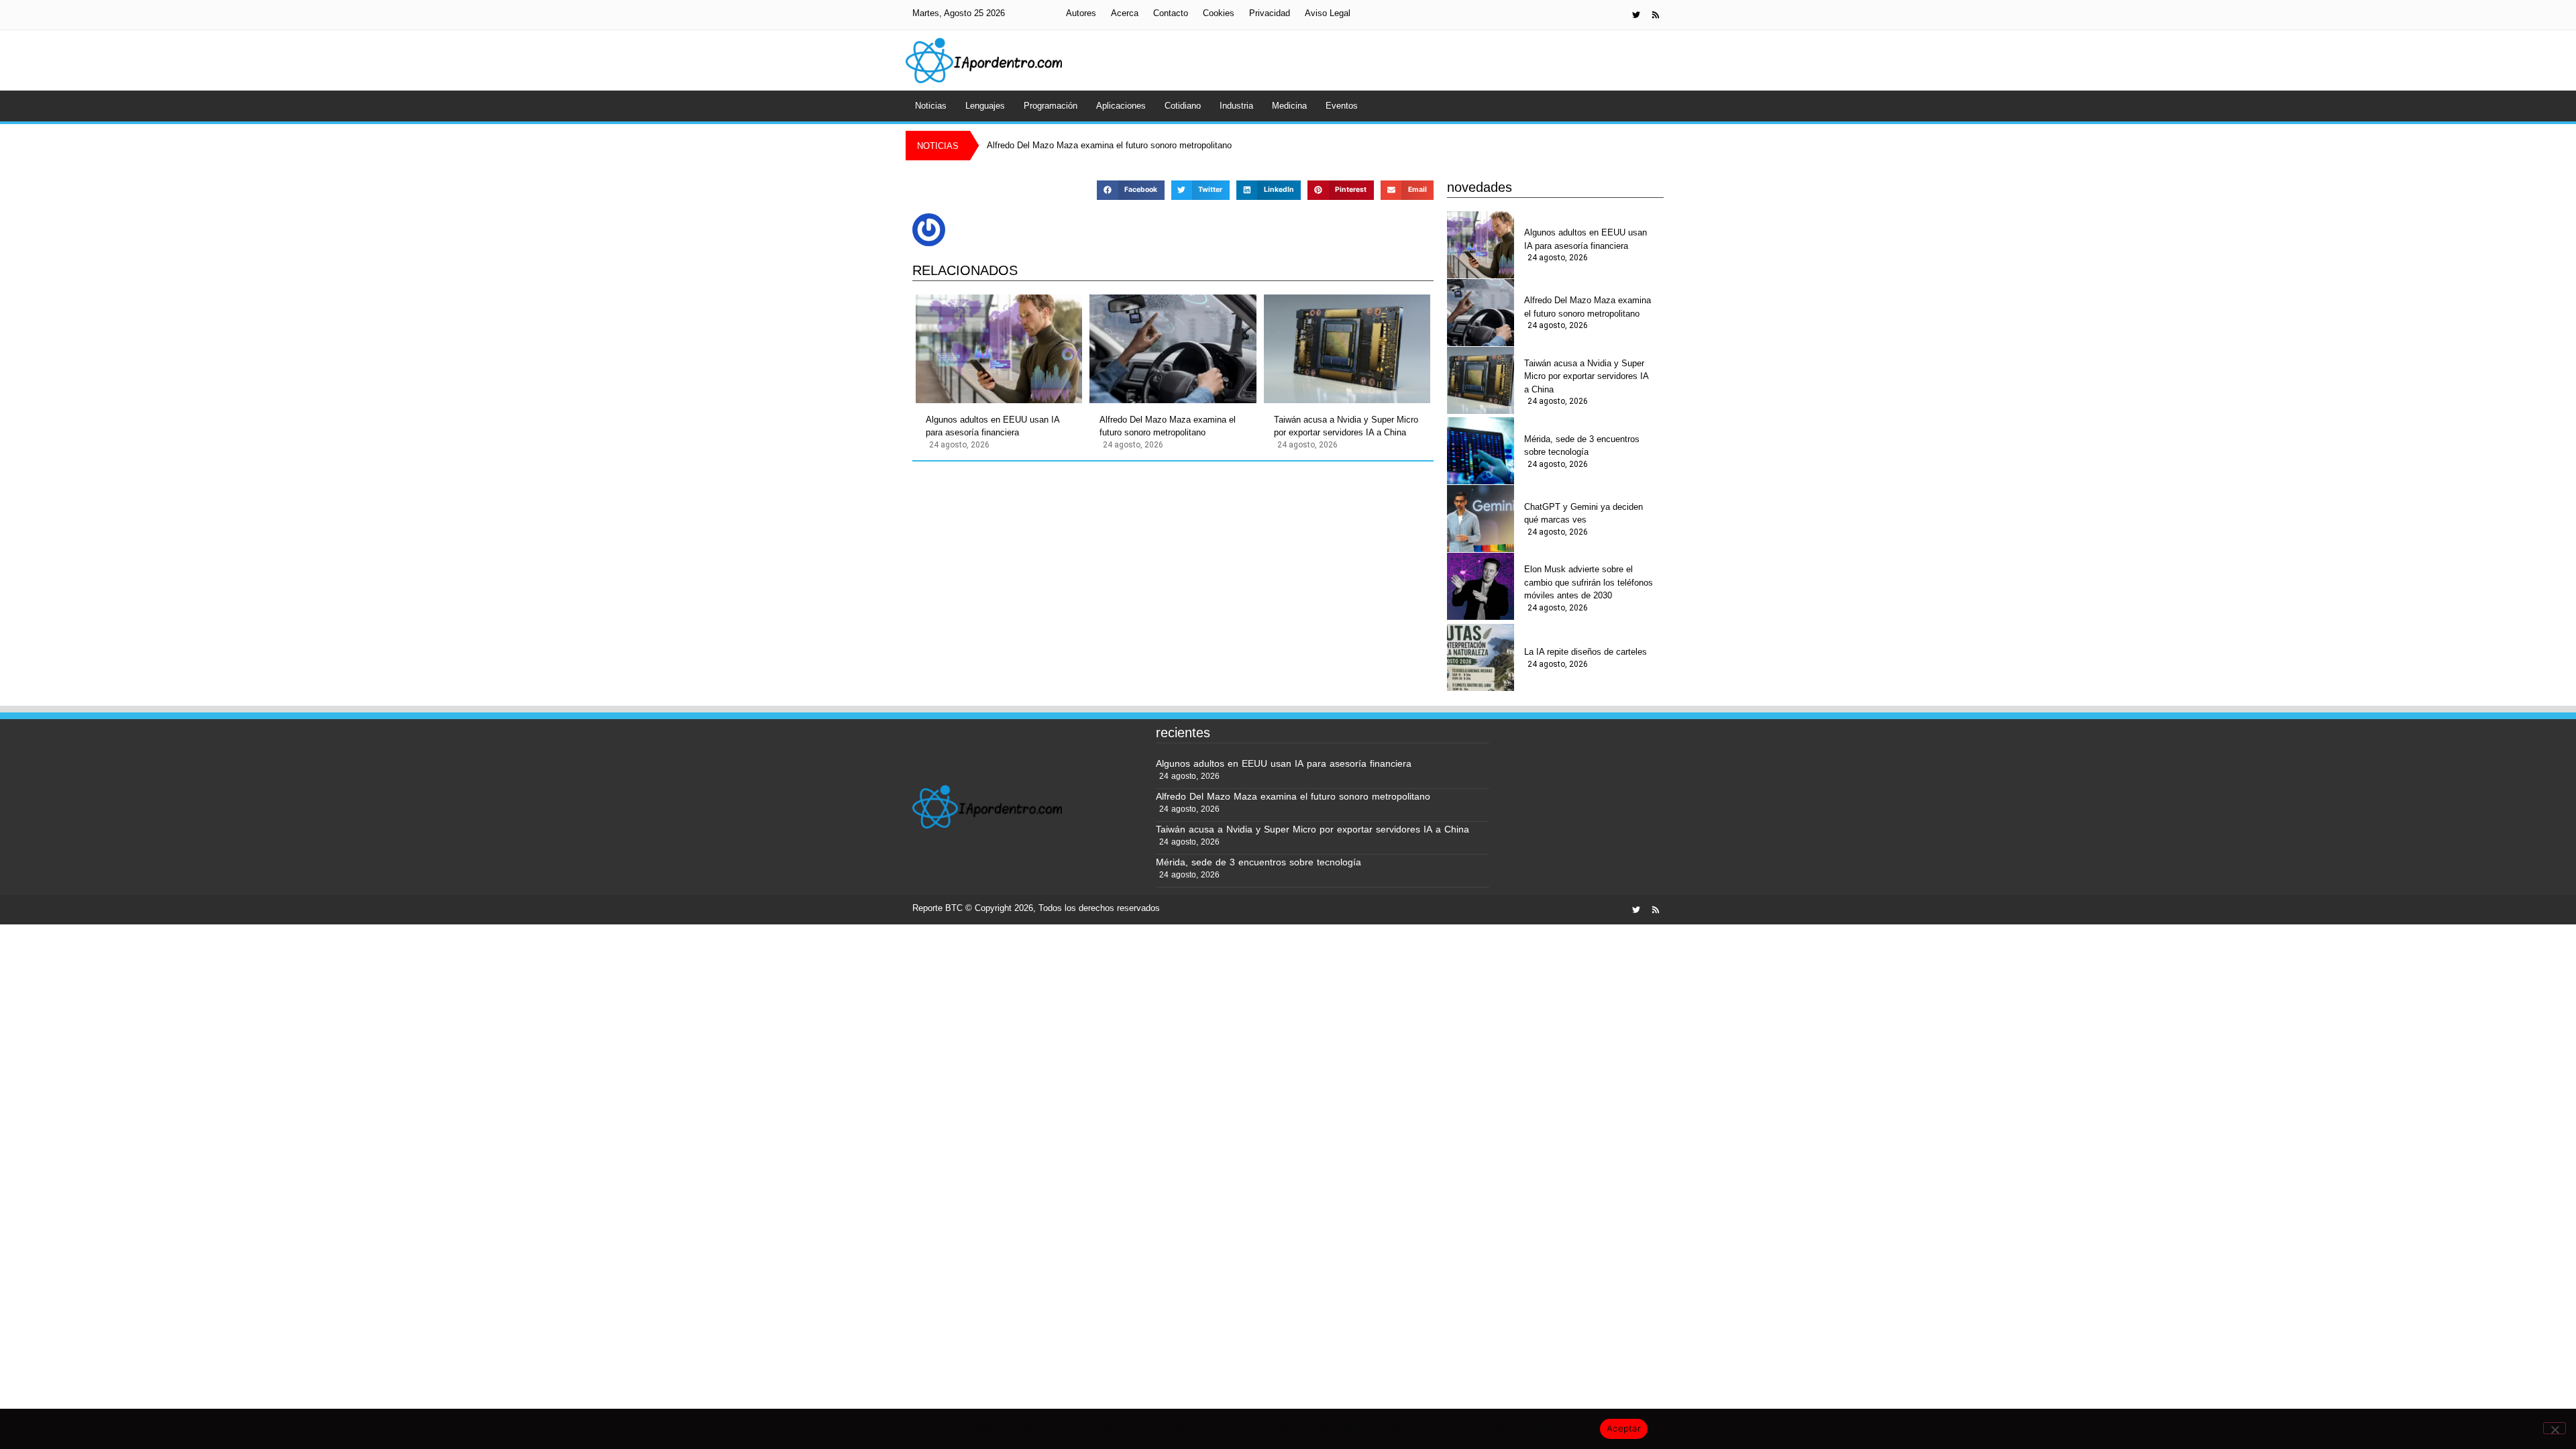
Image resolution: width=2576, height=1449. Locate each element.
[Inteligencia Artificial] (984, 60)
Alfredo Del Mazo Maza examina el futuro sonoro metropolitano (1168, 426)
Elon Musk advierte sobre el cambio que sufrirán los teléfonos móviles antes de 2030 (1589, 582)
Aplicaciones (1121, 106)
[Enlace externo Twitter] (1636, 15)
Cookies (1219, 13)
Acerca (1125, 13)
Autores (1081, 13)
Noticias (931, 106)
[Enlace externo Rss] (1656, 15)
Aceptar (1624, 1428)
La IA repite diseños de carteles (1586, 652)
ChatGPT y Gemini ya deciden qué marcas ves (1584, 514)
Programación (1051, 106)
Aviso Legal (1328, 13)
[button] (1130, 190)
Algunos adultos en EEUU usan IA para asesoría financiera (992, 426)
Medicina (1289, 106)
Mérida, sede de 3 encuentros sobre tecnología (1582, 446)
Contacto (1171, 13)
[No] (2555, 1428)
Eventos (1342, 106)
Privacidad (1270, 13)
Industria (1236, 106)
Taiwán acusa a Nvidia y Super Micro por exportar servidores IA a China (1346, 426)
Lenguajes (985, 106)
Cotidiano (1183, 106)
